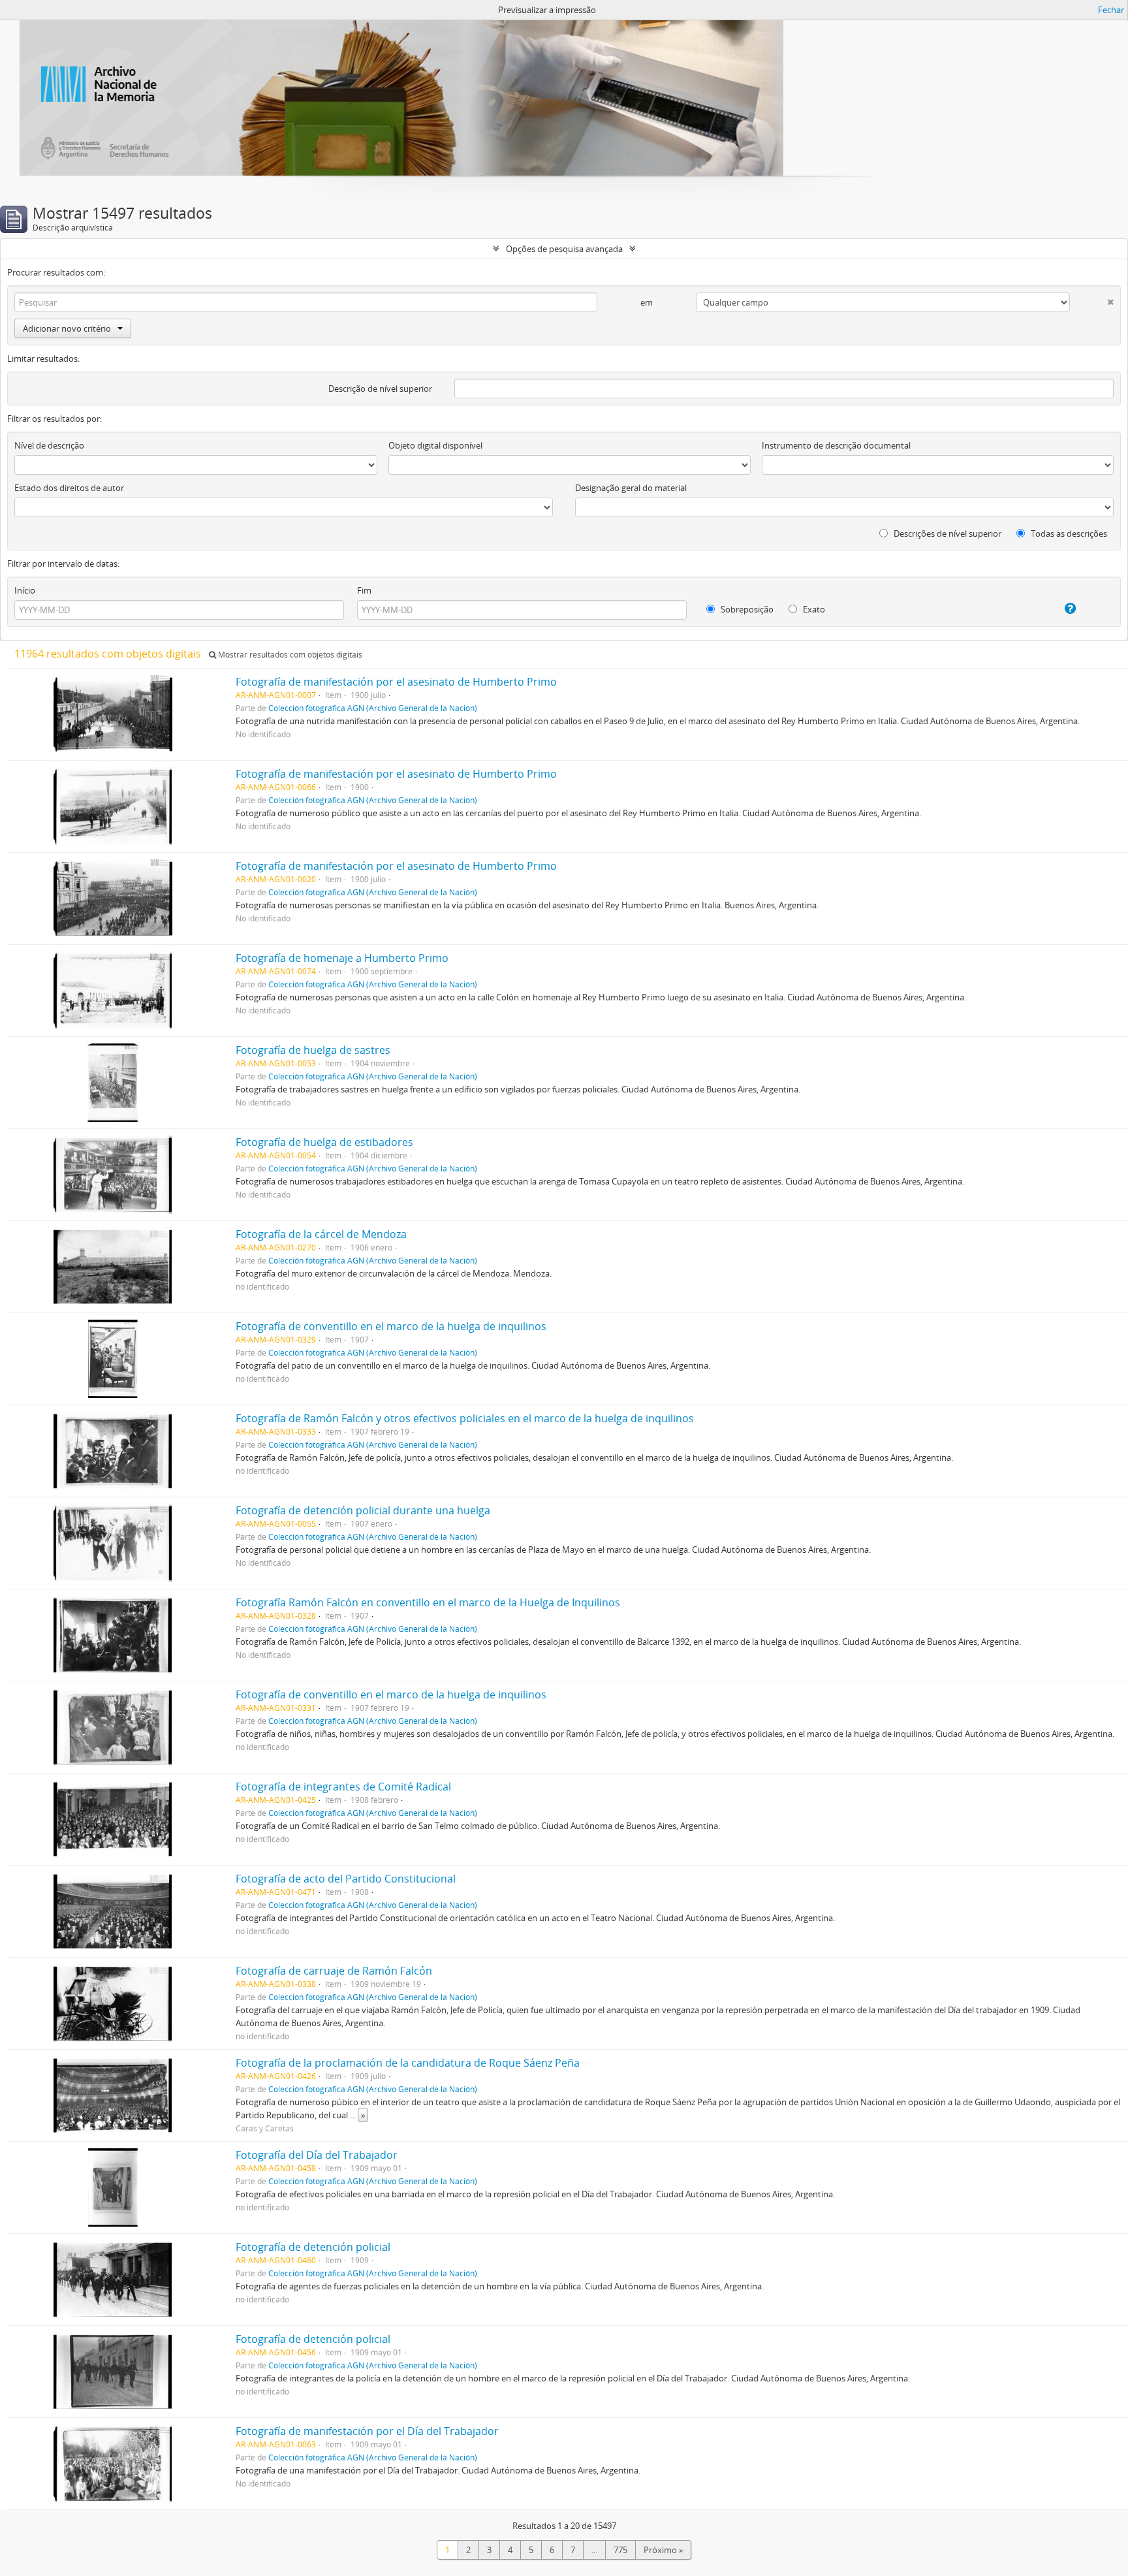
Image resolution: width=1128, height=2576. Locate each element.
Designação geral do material (631, 488)
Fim (364, 590)
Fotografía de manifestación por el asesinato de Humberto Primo (396, 682)
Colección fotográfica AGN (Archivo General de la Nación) (373, 708)
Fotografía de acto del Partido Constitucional (346, 1879)
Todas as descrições (1068, 533)
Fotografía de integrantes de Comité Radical (343, 1787)
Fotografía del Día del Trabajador (317, 2155)
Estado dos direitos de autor (69, 488)
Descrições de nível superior (947, 533)
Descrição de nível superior (380, 389)
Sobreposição (746, 609)
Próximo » (663, 2550)
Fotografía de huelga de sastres (313, 1050)
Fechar (1111, 10)
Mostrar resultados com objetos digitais (289, 655)
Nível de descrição (49, 445)
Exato (813, 609)
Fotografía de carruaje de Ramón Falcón (334, 1971)
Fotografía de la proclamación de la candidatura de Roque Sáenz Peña (408, 2063)
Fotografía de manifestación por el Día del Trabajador (367, 2431)
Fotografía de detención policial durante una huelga (363, 1510)
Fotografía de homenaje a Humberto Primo (342, 958)
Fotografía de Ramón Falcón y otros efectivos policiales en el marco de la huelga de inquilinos (465, 1418)
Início (25, 590)
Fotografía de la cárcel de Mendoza (321, 1234)
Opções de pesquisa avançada (564, 249)
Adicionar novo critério (67, 328)
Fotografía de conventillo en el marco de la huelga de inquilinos (391, 1326)
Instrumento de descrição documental (836, 445)
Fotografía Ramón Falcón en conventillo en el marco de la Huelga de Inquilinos (428, 1602)
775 (620, 2550)
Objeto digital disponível (435, 445)
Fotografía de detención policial (313, 2247)
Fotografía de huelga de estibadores (324, 1142)
